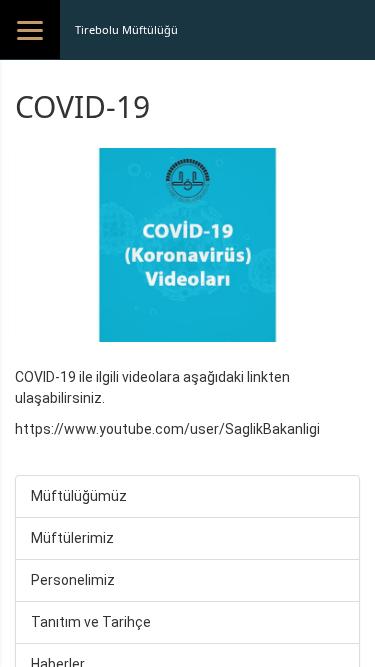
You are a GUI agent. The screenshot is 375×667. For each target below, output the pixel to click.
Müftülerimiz (72, 538)
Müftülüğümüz (79, 496)
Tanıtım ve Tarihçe (91, 622)
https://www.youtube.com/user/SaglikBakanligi (167, 429)
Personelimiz (73, 580)
